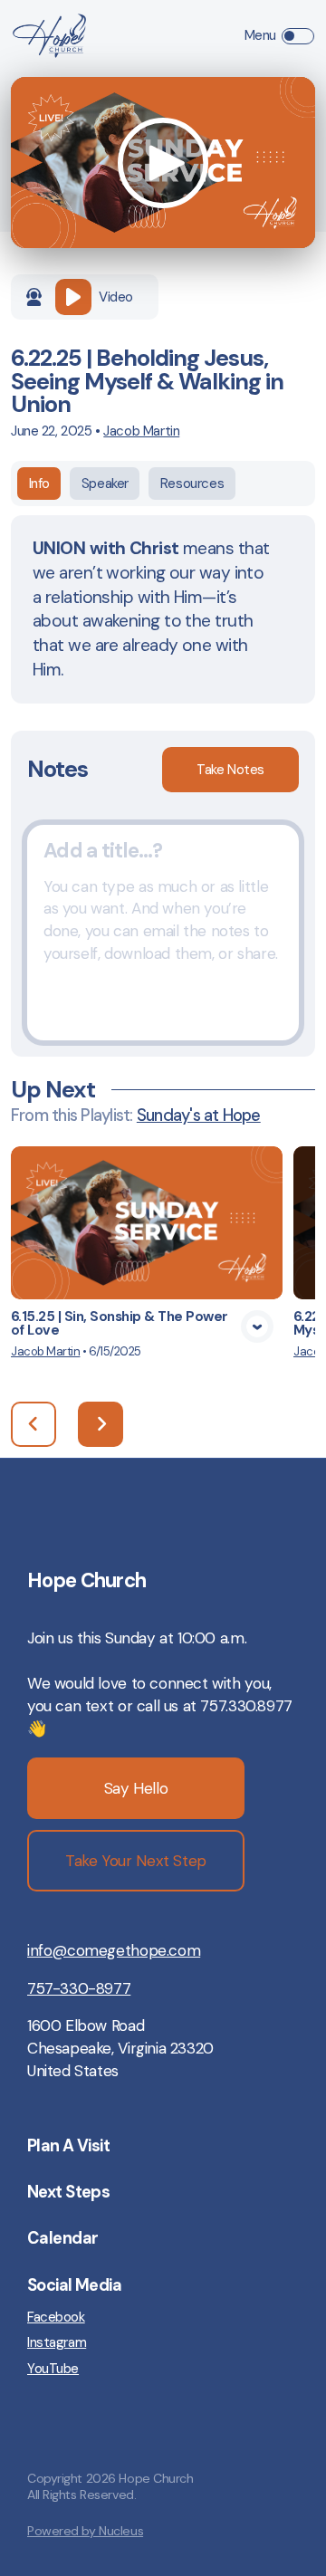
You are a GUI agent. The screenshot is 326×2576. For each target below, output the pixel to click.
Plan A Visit (68, 2146)
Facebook (56, 2317)
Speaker (105, 484)
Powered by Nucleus (85, 2531)
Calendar (62, 2238)
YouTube (53, 2369)
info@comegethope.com (114, 1950)
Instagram (57, 2342)
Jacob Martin (141, 431)
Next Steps (68, 2192)
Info (39, 484)
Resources (192, 484)
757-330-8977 (79, 1988)
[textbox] (163, 933)
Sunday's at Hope (199, 1116)
